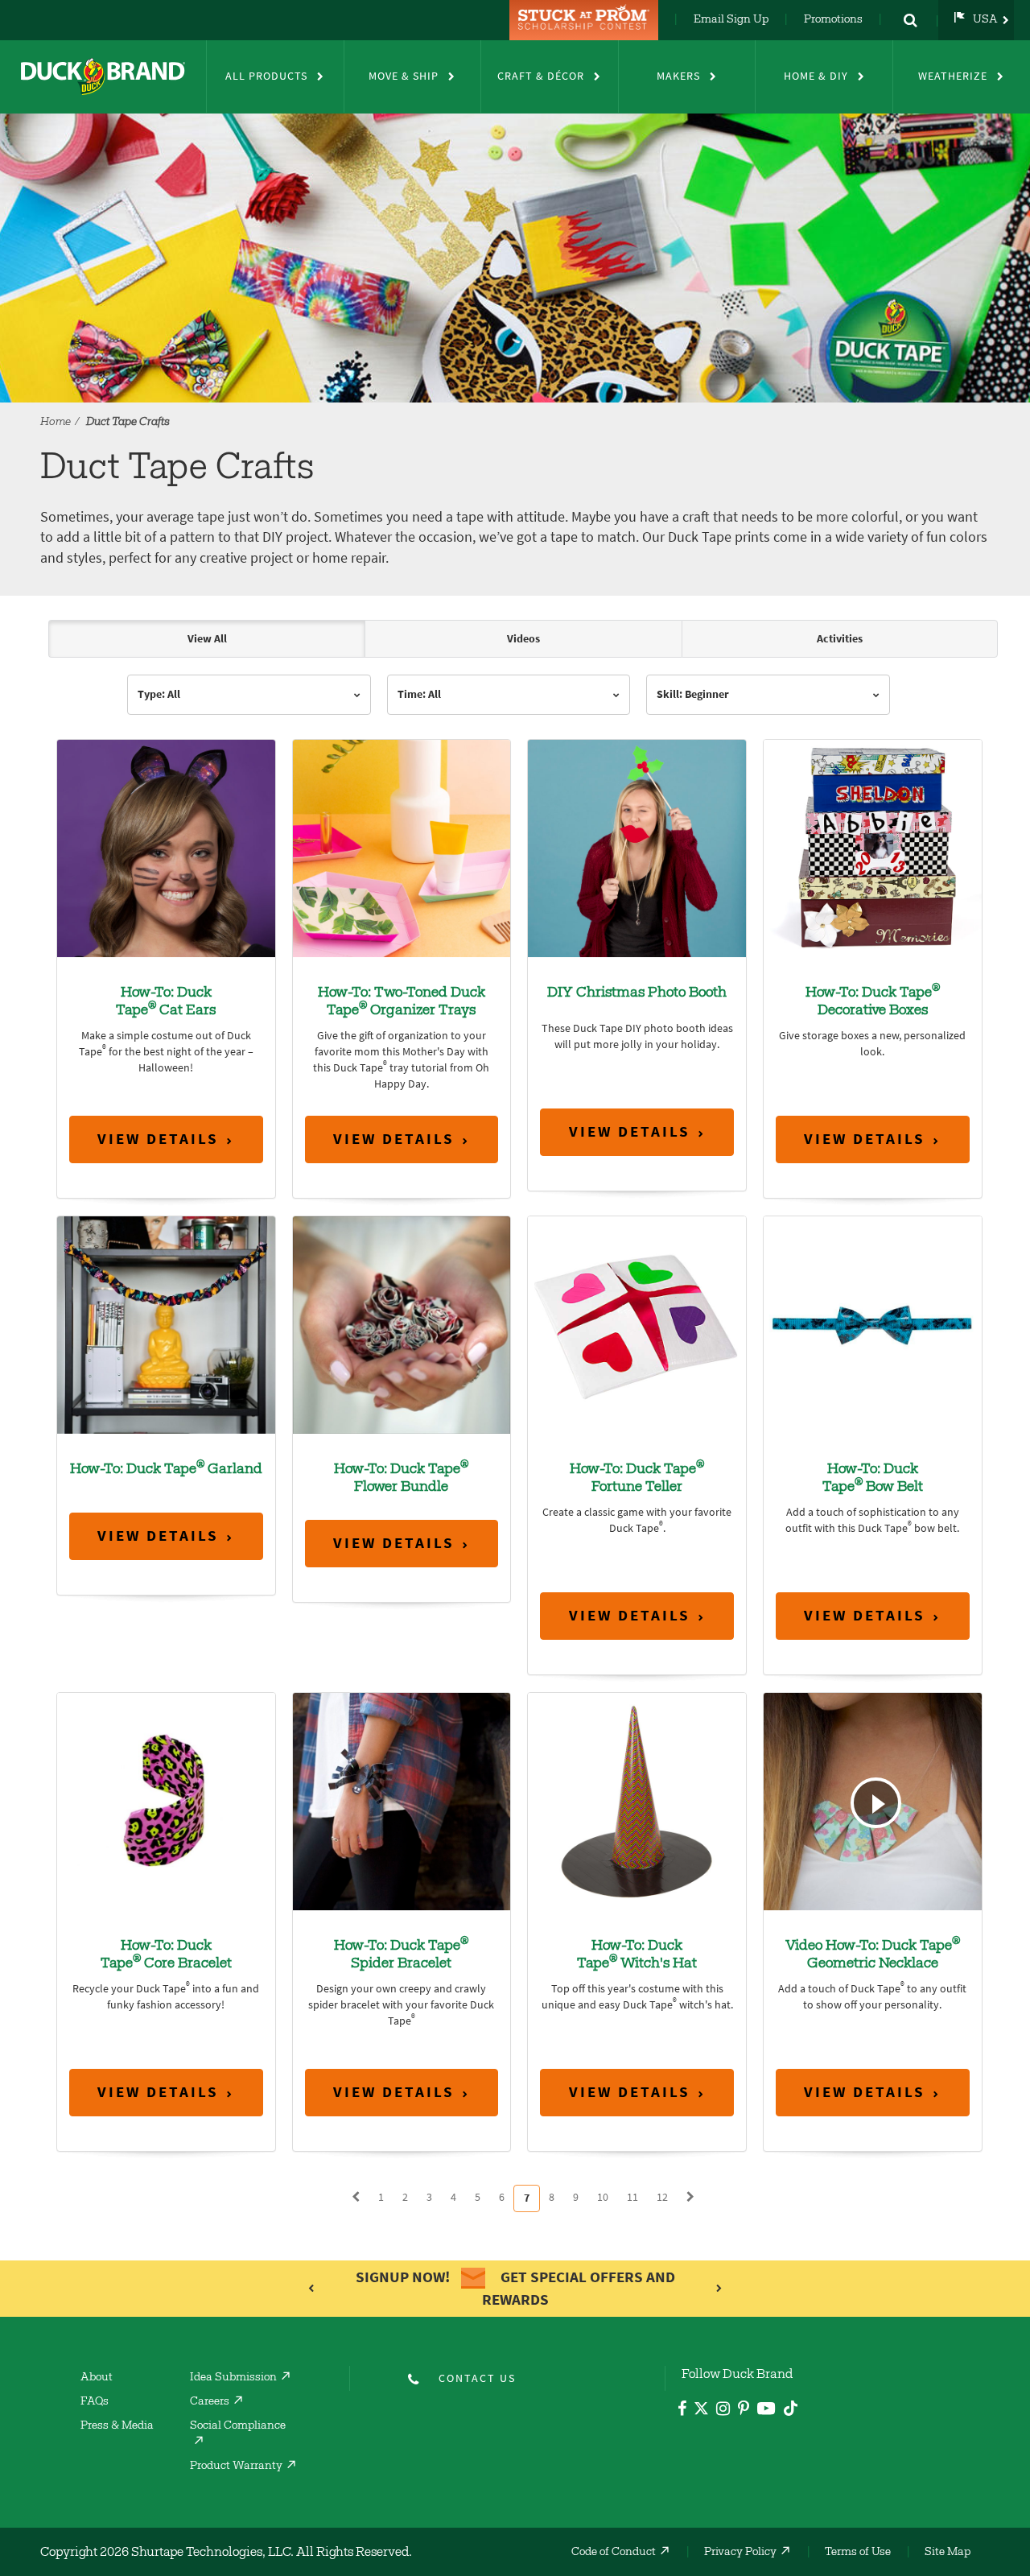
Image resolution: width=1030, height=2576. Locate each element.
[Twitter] (701, 2411)
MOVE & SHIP (404, 76)
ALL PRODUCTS (266, 76)
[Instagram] (723, 2411)
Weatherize (953, 76)
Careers (210, 2402)
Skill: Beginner (693, 694)
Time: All (419, 694)
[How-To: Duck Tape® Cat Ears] (166, 847)
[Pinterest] (744, 2411)
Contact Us (477, 2378)
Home (56, 423)
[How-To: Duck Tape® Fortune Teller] (637, 1324)
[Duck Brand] (103, 76)
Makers (678, 76)
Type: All (159, 694)
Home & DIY (816, 76)
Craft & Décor (541, 76)
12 (662, 2197)
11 (632, 2197)
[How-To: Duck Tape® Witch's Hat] (637, 1800)
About (97, 2378)
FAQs (95, 2402)
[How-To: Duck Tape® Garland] (166, 1324)
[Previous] (356, 2198)
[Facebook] (682, 2411)
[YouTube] (766, 2411)
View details (158, 1139)
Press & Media (117, 2426)
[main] (515, 1424)
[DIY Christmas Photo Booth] (637, 847)
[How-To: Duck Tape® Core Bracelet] (166, 1800)
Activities (840, 639)
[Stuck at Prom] (586, 20)
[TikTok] (791, 2406)
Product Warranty (236, 2467)
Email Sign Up (731, 20)
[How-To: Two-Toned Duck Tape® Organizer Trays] (402, 847)
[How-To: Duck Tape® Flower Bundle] (402, 1324)
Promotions (833, 20)
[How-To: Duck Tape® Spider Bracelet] (402, 1800)
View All (207, 639)
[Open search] (910, 20)
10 (603, 2197)
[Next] (690, 2198)
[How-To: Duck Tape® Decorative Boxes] (873, 847)
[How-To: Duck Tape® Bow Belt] (873, 1324)
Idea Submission (233, 2378)
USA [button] (985, 20)
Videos (523, 639)
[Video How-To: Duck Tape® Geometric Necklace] (873, 1800)
